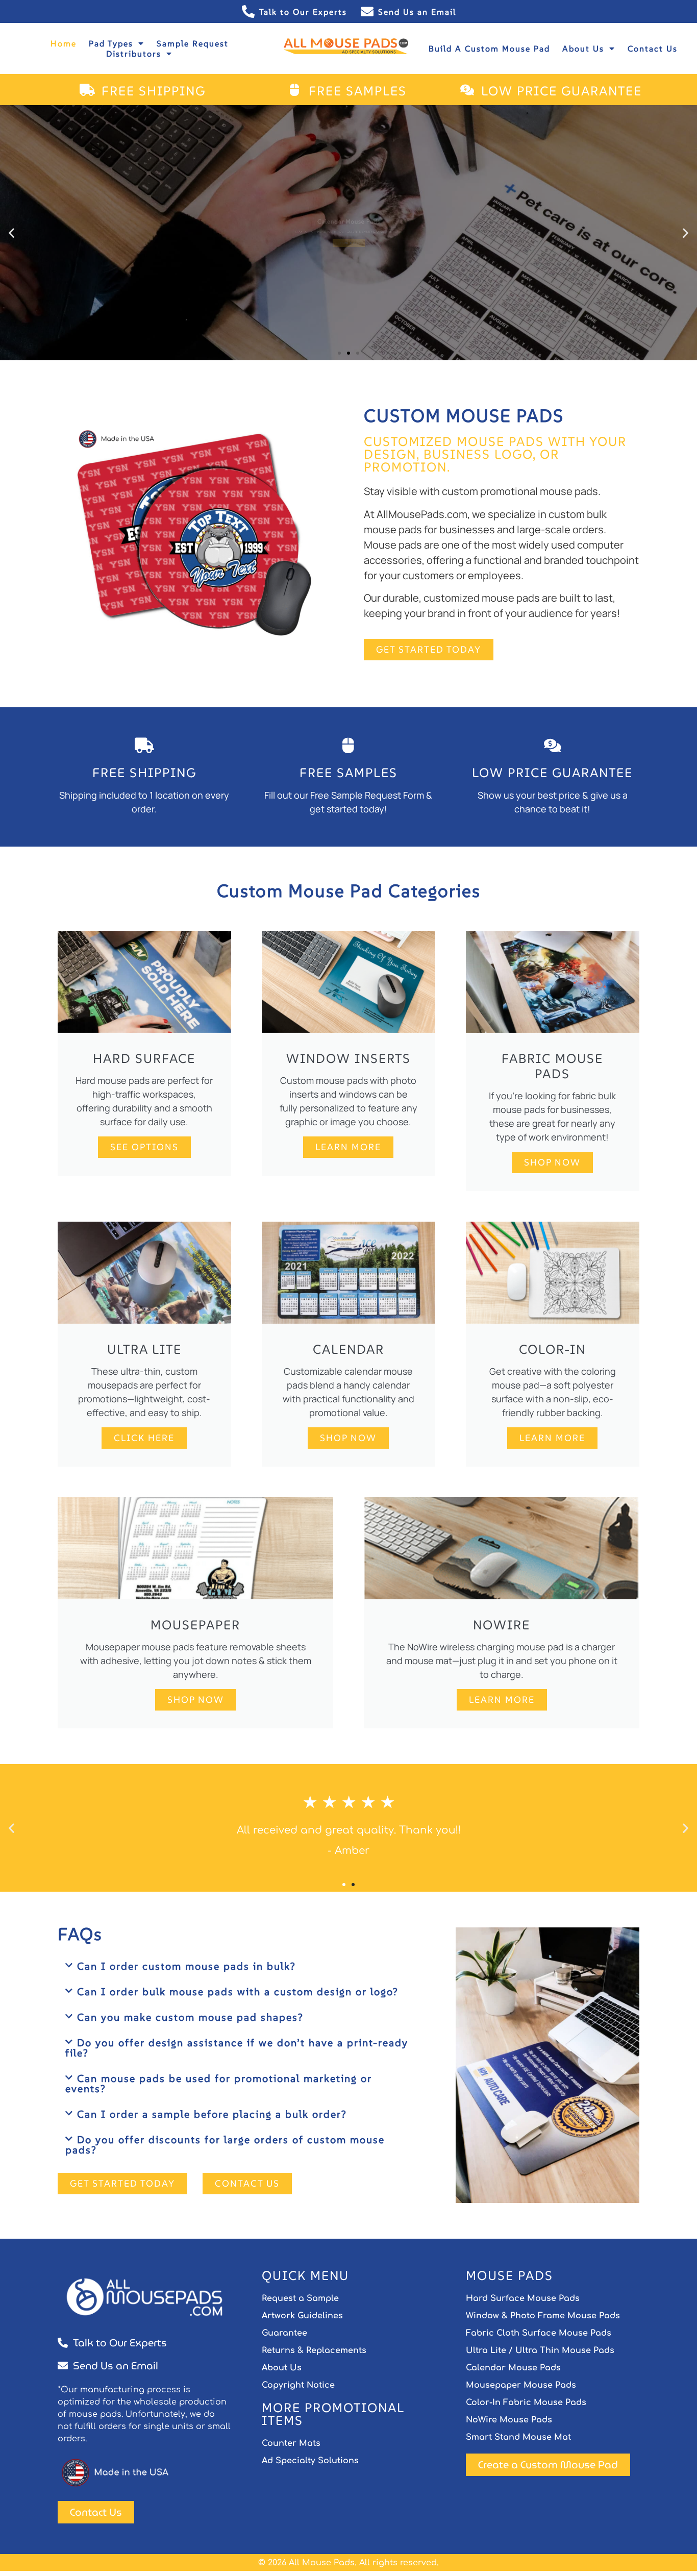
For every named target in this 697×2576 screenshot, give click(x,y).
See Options (144, 1147)
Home (64, 43)
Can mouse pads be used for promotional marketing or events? (219, 2084)
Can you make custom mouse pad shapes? (194, 2017)
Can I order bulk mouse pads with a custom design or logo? (240, 1992)
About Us (583, 48)
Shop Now (552, 1162)
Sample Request (193, 43)
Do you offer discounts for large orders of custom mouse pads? (225, 2145)
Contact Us (653, 48)
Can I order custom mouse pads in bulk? (188, 1966)
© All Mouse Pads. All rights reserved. (348, 2563)
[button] (11, 233)
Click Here (144, 1438)
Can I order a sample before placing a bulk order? (214, 2114)
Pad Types (111, 43)
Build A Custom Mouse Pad (489, 48)
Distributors (134, 54)
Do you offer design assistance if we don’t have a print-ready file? (237, 2048)
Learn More (348, 1147)
